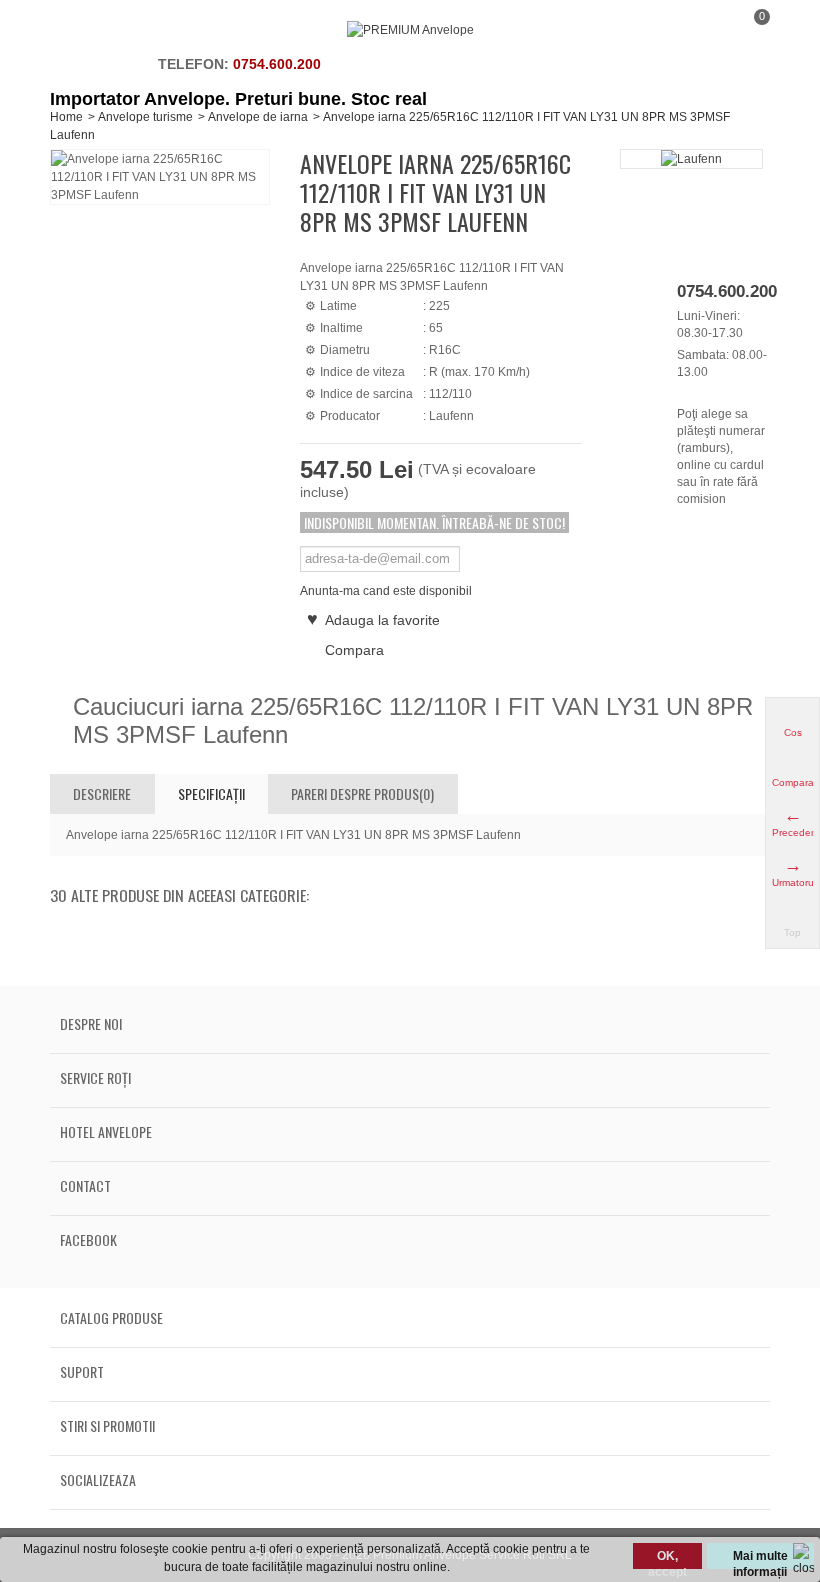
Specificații (211, 793)
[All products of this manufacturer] (691, 159)
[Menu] (75, 30)
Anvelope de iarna (258, 117)
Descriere (102, 793)
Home (66, 117)
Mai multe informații (760, 1559)
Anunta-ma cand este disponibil (386, 591)
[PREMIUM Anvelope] (410, 30)
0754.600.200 (277, 64)
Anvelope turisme (145, 117)
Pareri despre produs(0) (362, 793)
